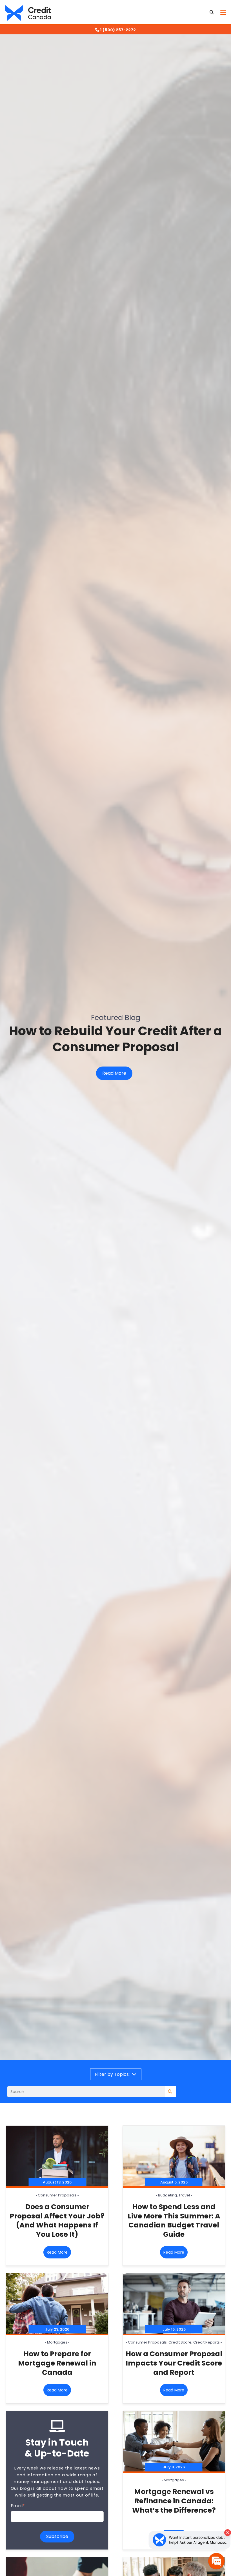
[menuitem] (115, 30)
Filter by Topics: (113, 2074)
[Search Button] (212, 12)
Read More (114, 1073)
